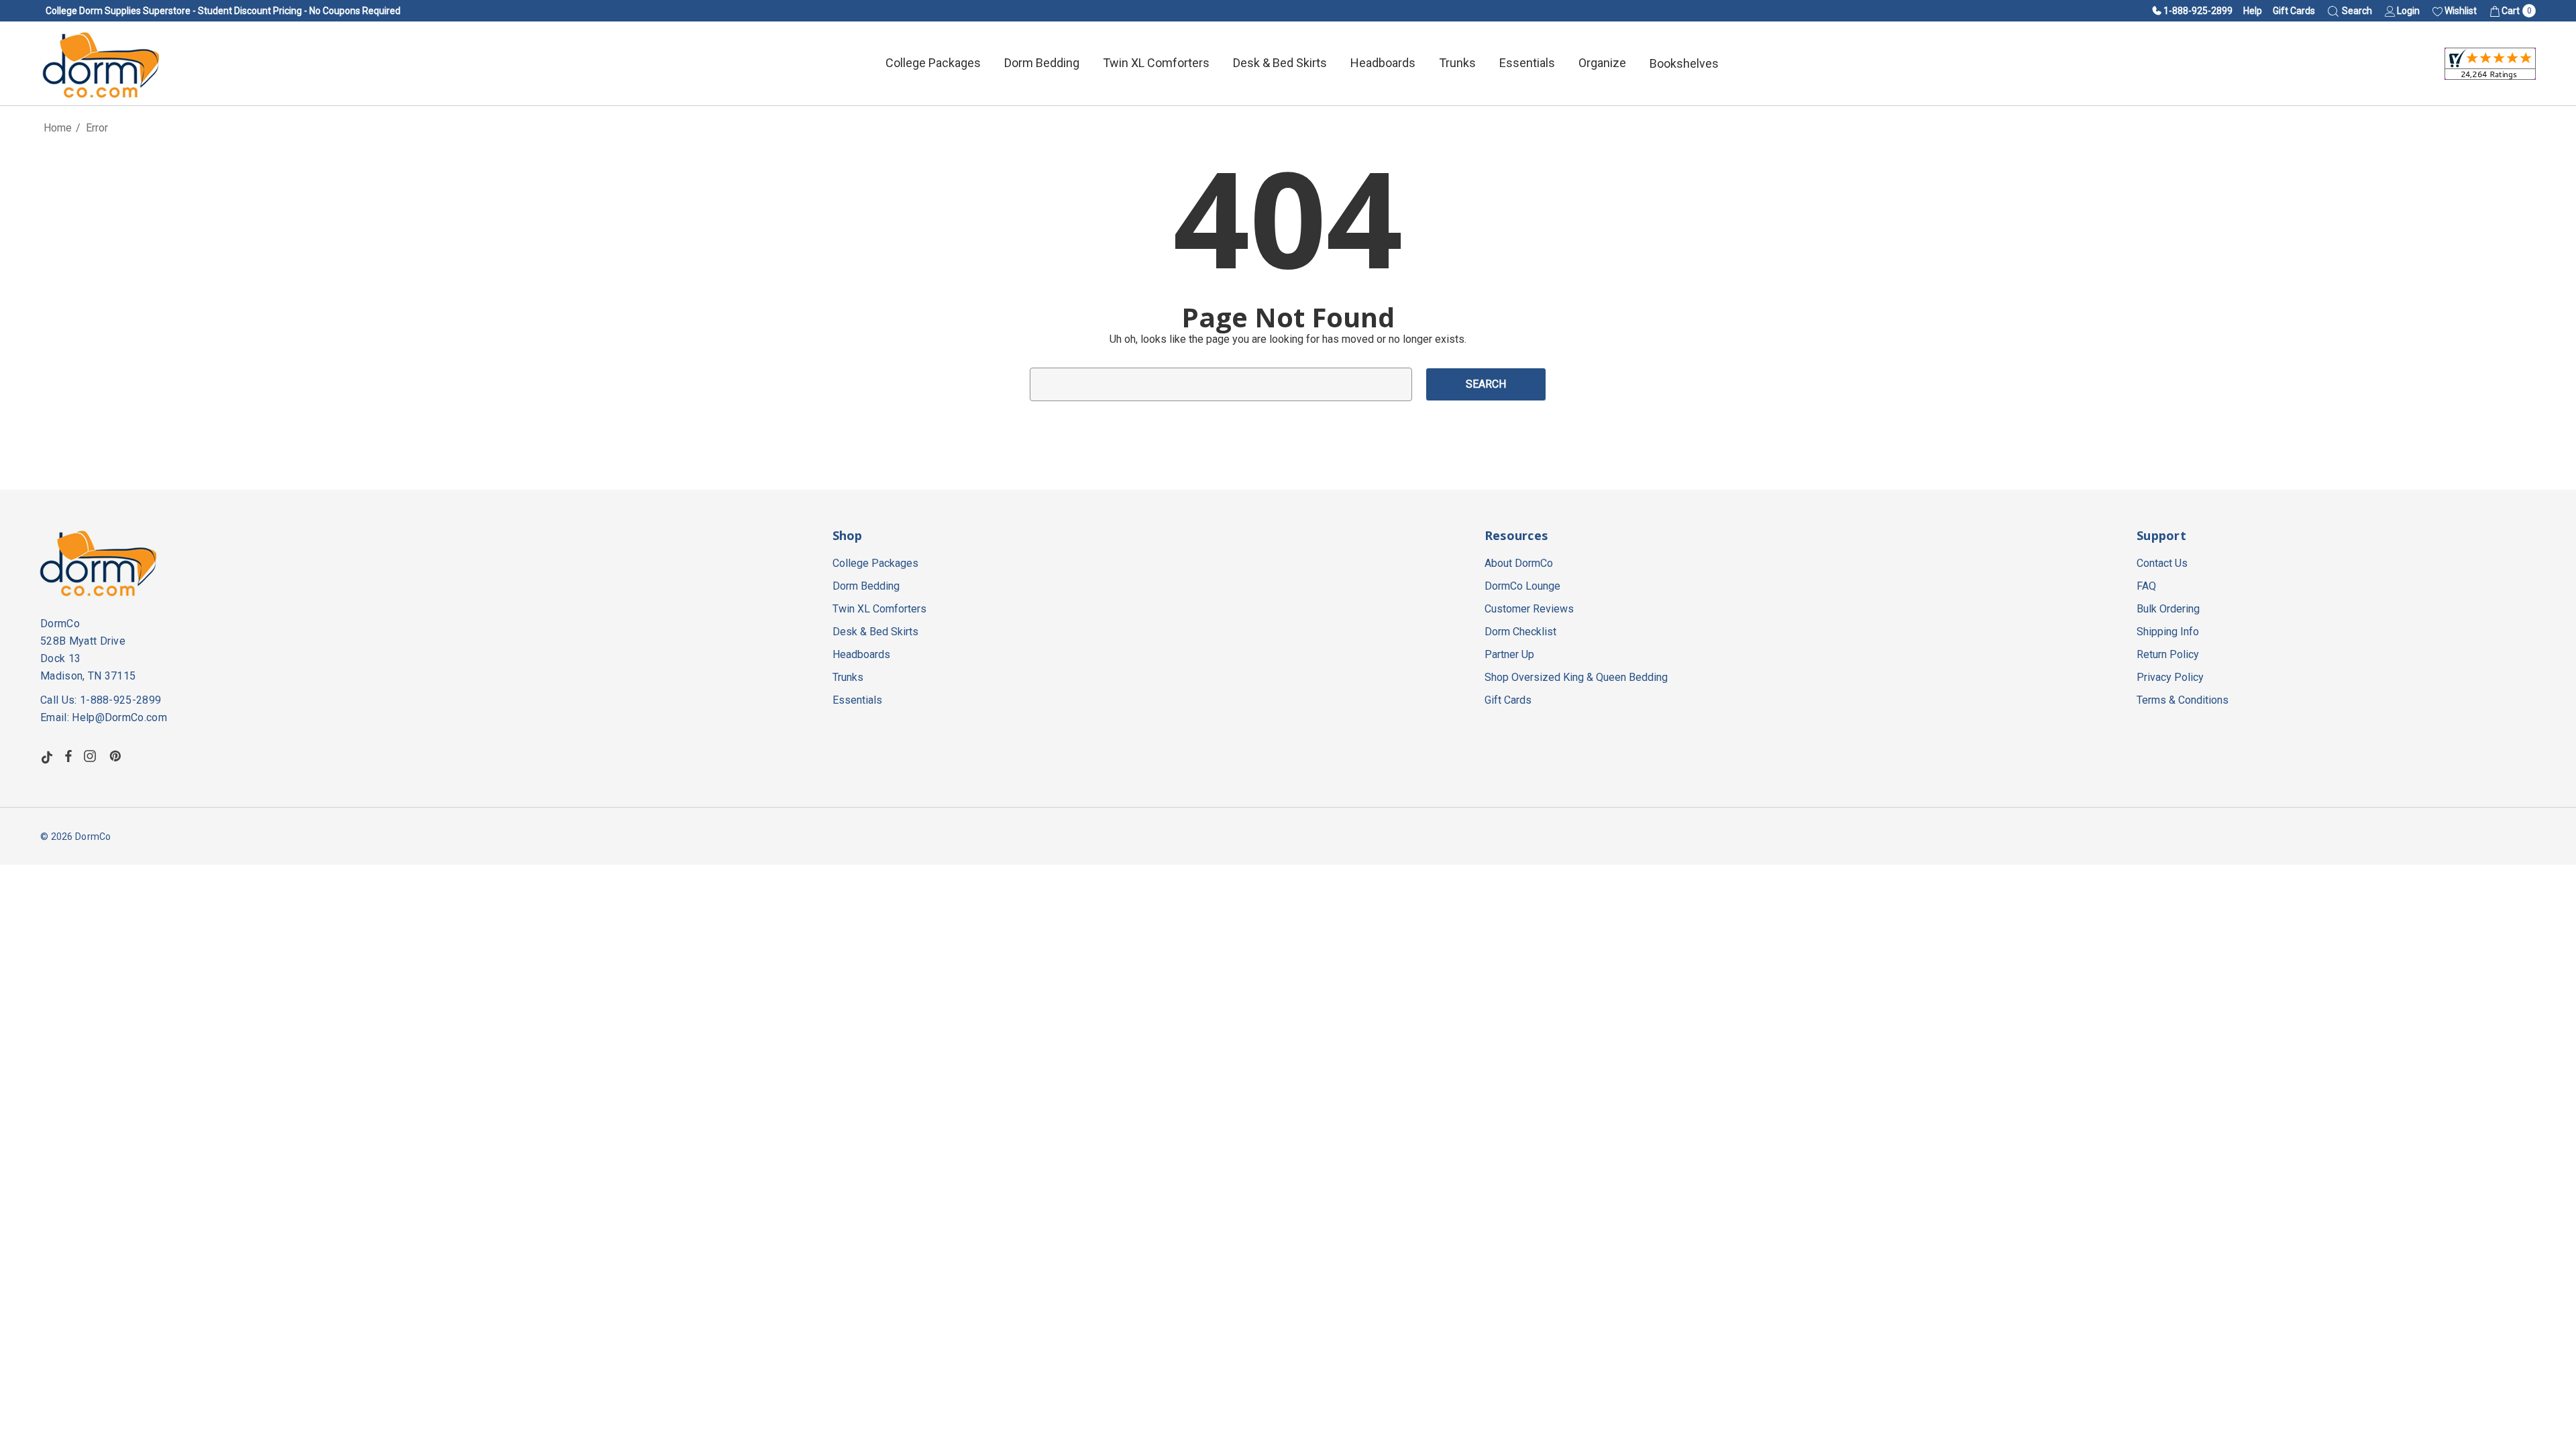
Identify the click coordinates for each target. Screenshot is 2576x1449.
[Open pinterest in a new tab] (117, 756)
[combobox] (1221, 384)
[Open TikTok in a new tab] (47, 756)
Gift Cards (2294, 11)
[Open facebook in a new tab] (68, 756)
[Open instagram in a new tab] (92, 756)
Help (2253, 11)
